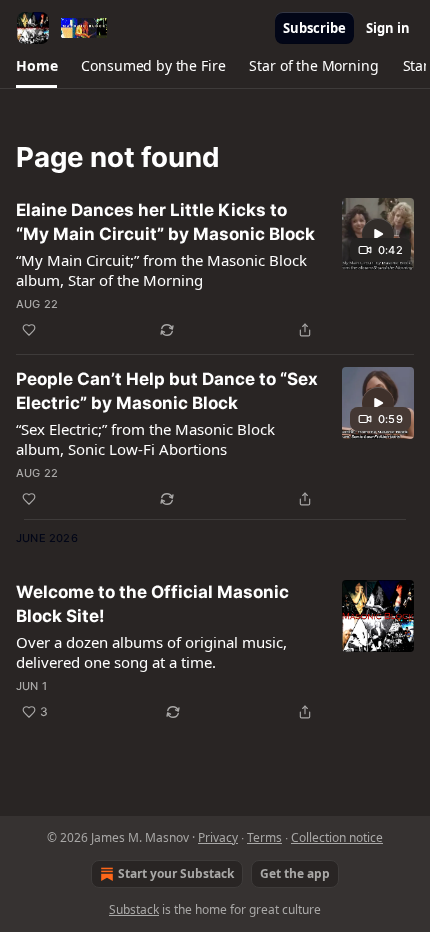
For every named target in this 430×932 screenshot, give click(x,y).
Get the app (295, 873)
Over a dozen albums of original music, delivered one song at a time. (151, 652)
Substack (134, 909)
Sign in (388, 28)
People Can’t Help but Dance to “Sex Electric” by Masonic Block (167, 391)
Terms (264, 837)
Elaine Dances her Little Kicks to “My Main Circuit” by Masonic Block (165, 222)
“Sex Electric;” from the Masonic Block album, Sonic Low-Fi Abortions (145, 439)
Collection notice (337, 837)
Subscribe (314, 28)
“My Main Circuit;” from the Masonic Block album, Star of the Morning (161, 270)
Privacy (218, 837)
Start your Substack (176, 873)
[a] (378, 234)
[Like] (29, 330)
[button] (36, 66)
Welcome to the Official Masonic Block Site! (152, 604)
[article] (215, 270)
